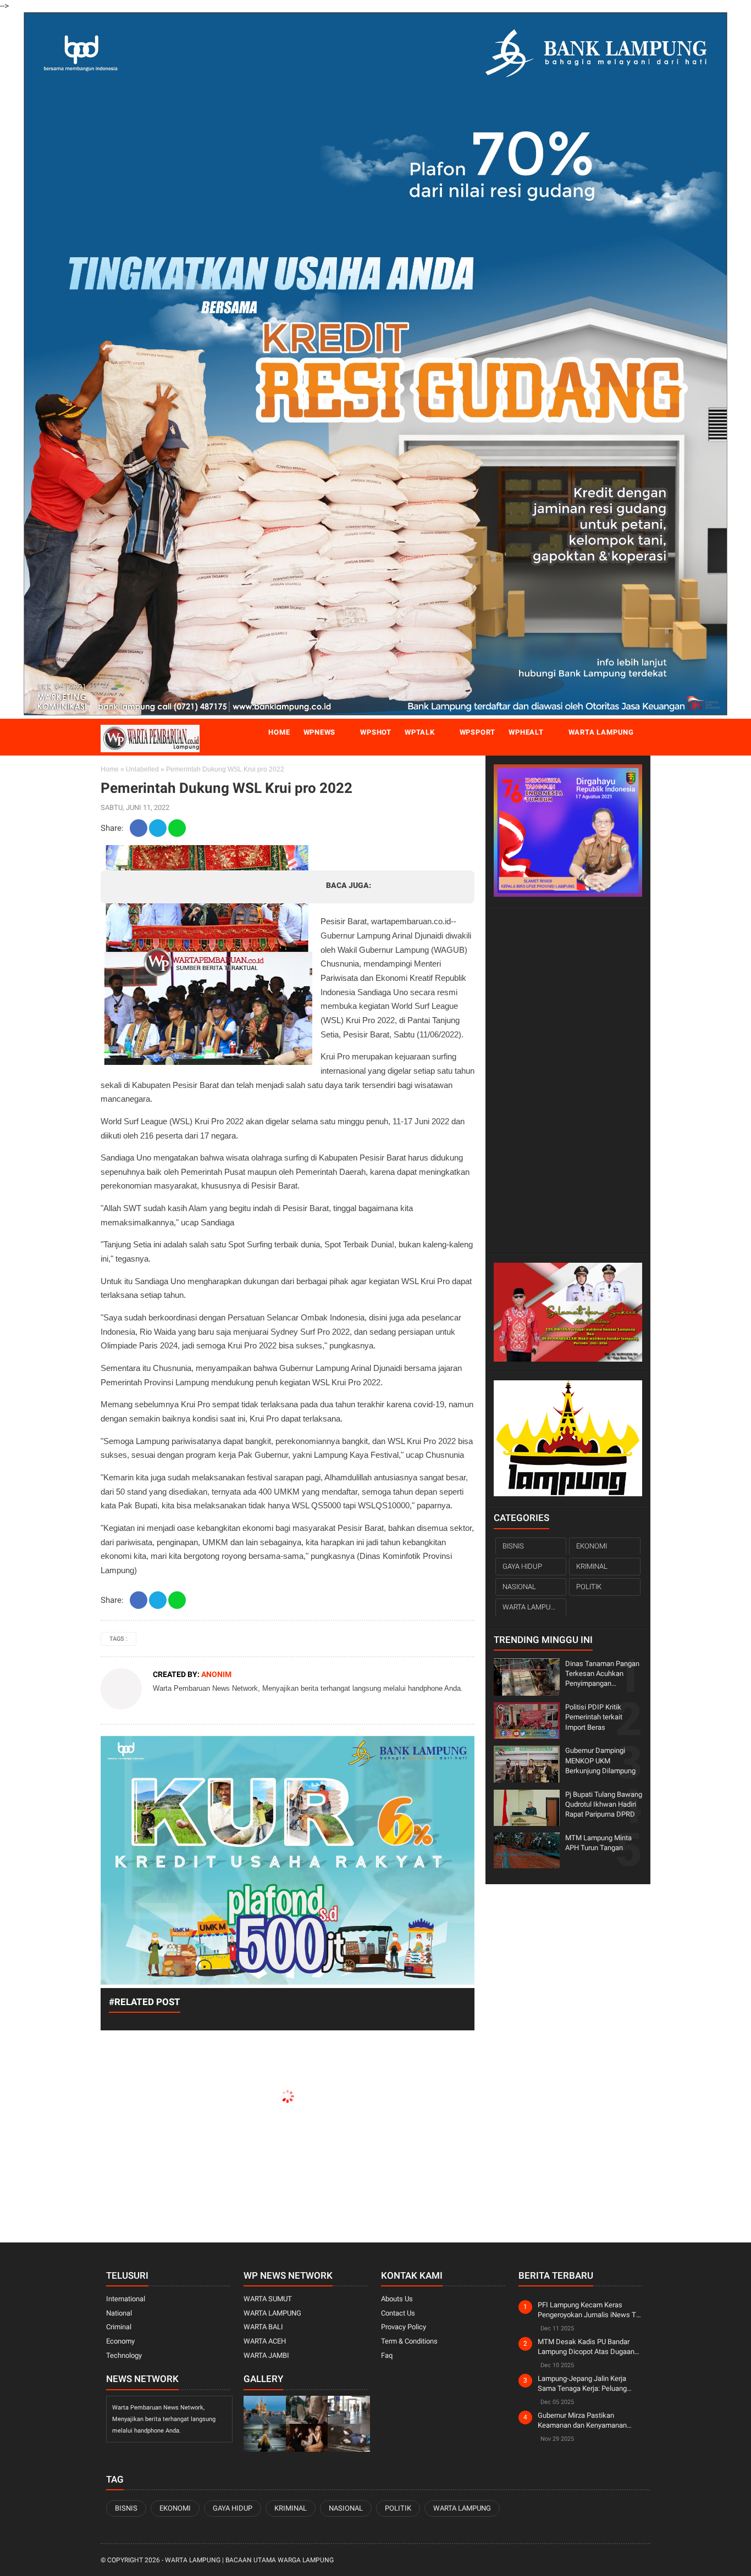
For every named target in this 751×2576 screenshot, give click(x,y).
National (119, 2313)
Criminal (119, 2327)
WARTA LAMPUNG (532, 1607)
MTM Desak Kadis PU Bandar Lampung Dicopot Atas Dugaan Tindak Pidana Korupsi (586, 2347)
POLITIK (589, 1587)
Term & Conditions (409, 2341)
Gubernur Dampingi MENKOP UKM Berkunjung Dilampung (600, 1760)
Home (279, 732)
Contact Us (398, 2313)
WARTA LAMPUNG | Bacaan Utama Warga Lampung (249, 2560)
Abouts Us (397, 2299)
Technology (124, 2355)
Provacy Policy (404, 2327)
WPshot (376, 732)
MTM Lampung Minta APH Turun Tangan (598, 1842)
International (126, 2299)
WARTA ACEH (265, 2341)
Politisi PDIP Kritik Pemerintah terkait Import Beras (594, 1717)
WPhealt (526, 732)
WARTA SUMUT (268, 2299)
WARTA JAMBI (266, 2355)
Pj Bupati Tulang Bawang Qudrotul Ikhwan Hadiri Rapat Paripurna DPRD (604, 1804)
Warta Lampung (601, 732)
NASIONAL (519, 1587)
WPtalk (420, 732)
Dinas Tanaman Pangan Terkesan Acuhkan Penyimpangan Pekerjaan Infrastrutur (602, 1674)
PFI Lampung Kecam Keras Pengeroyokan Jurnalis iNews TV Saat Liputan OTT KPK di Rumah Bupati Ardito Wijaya (589, 2310)
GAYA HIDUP (522, 1566)
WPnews (320, 732)
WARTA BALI (263, 2327)
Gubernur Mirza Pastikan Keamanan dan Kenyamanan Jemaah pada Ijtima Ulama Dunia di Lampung (589, 2421)
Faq (387, 2355)
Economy (120, 2341)
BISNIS (513, 1545)
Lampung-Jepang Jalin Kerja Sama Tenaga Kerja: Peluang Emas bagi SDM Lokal (582, 2384)
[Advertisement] (568, 1080)
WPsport (478, 732)
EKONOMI (592, 1545)
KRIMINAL (592, 1566)
